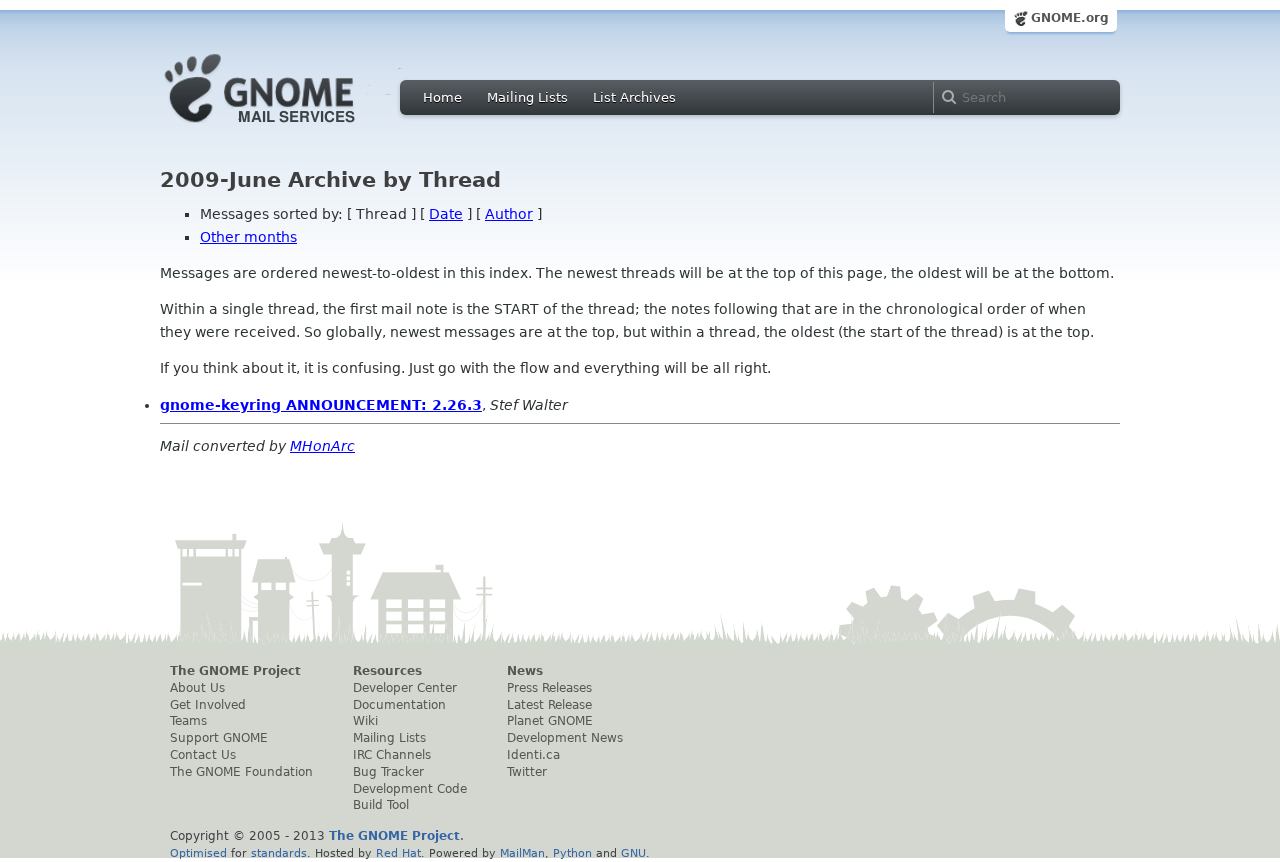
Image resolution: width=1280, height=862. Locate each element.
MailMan (522, 853)
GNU (633, 853)
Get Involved (208, 705)
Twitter (527, 772)
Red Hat (398, 853)
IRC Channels (392, 755)
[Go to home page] (290, 128)
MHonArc (322, 446)
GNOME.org (1070, 18)
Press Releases (549, 688)
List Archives (634, 97)
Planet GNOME (550, 721)
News (525, 671)
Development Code (410, 789)
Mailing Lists (527, 97)
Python (572, 853)
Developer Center (405, 688)
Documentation (399, 705)
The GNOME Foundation (241, 772)
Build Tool (381, 805)
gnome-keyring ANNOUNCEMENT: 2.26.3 (321, 405)
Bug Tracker (388, 772)
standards (279, 853)
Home (442, 97)
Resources (387, 671)
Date (446, 214)
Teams (188, 721)
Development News (565, 738)
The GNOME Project (235, 671)
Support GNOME (219, 738)
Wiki (365, 721)
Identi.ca (533, 755)
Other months (248, 237)
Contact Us (203, 755)
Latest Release (549, 705)
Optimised (198, 853)
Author (509, 214)
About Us (197, 688)
